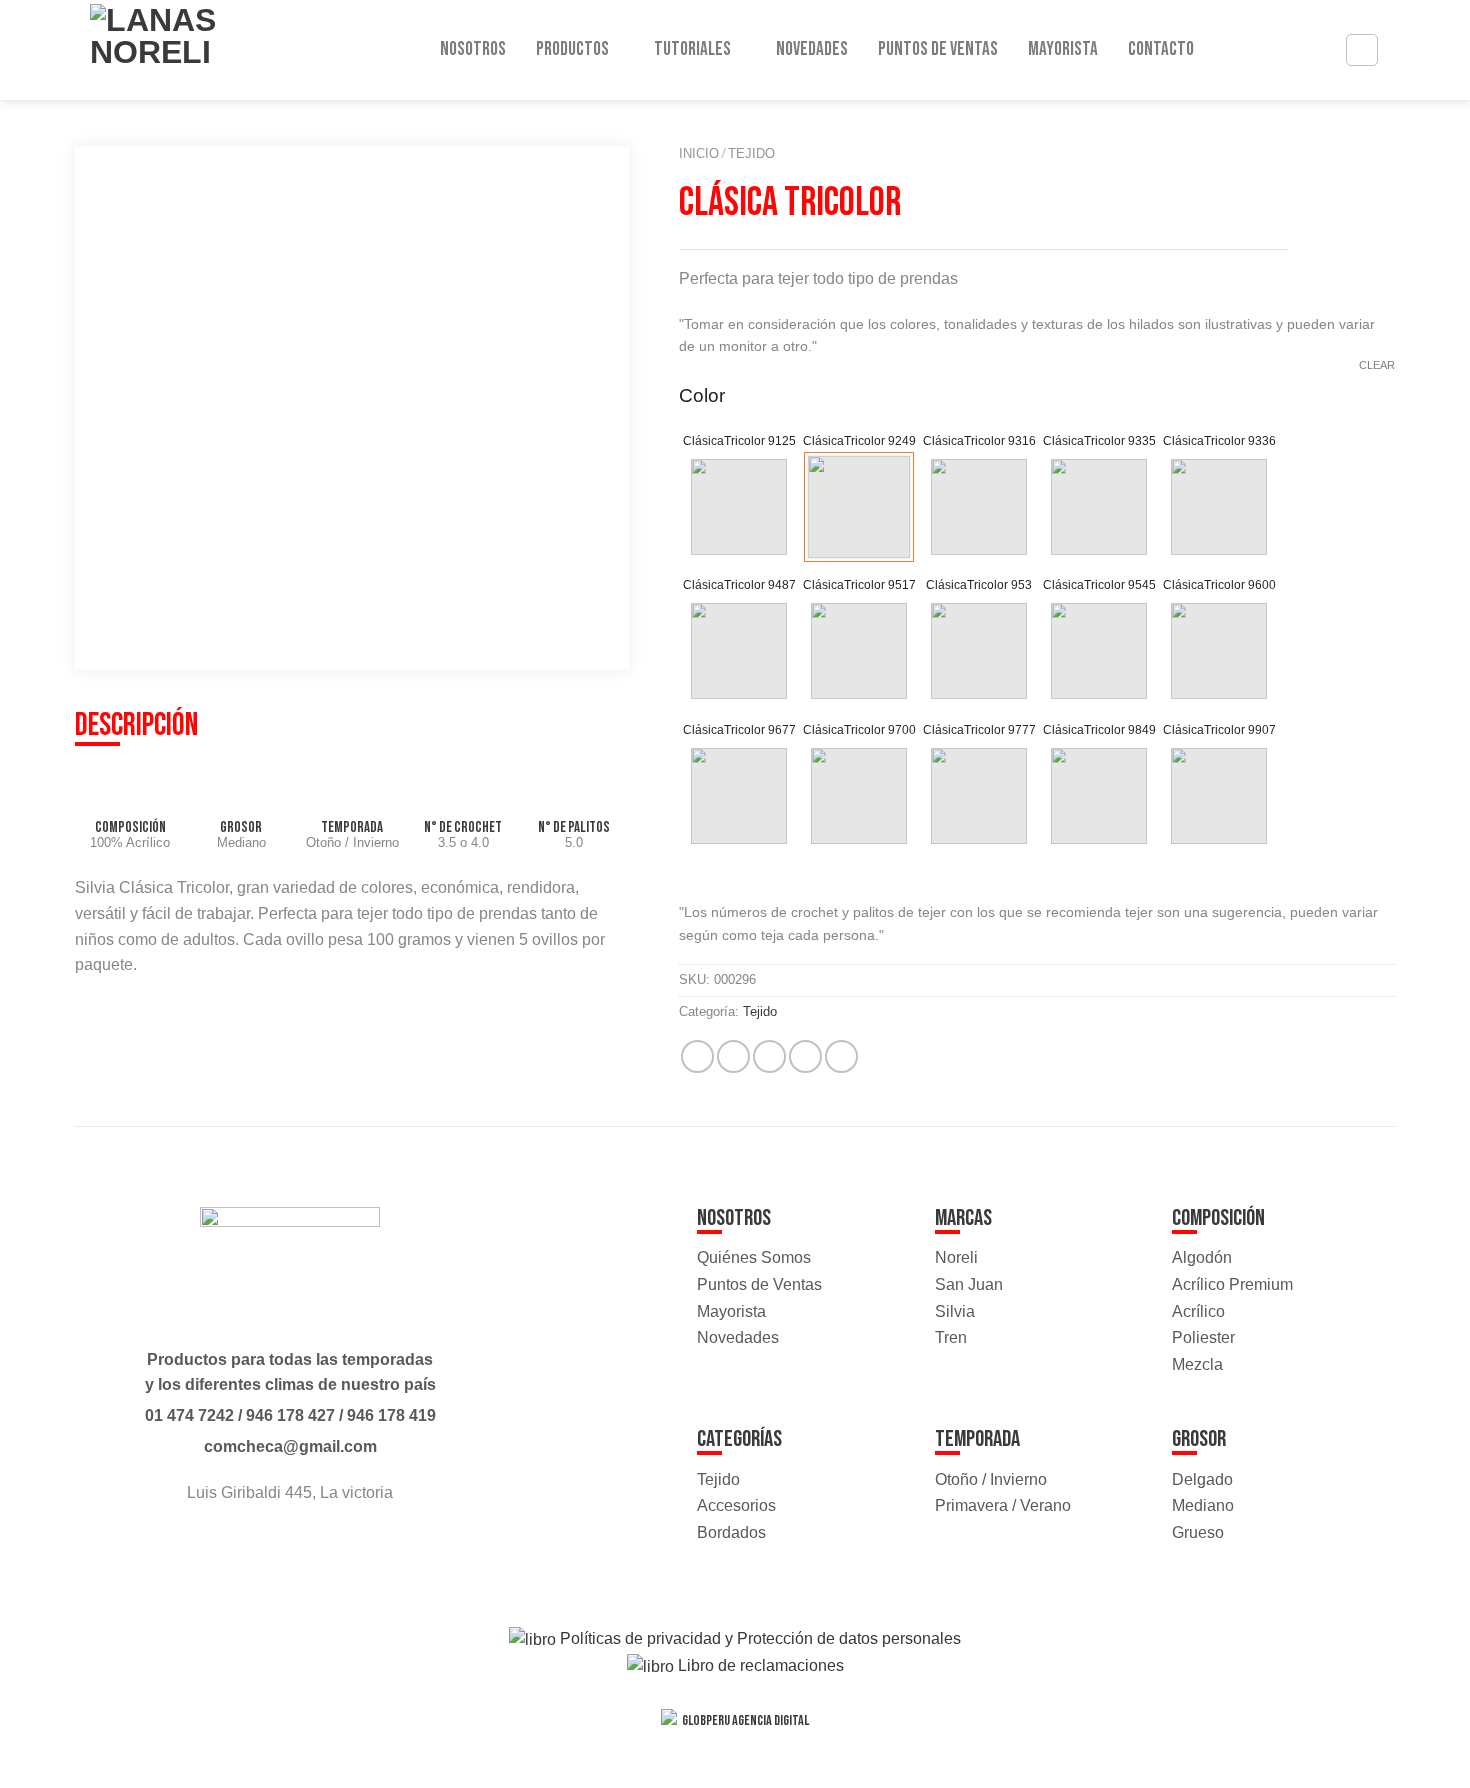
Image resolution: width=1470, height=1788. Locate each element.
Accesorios (736, 1505)
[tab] (136, 728)
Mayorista (1063, 49)
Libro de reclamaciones (759, 1665)
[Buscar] (1362, 50)
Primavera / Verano (1003, 1505)
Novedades (812, 49)
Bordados (731, 1532)
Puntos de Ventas (938, 49)
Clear (1377, 365)
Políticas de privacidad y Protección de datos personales (758, 1638)
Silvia (955, 1311)
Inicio (699, 153)
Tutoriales (692, 49)
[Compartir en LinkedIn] (841, 1056)
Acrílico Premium (1232, 1284)
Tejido (751, 153)
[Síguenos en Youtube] (308, 1546)
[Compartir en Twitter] (733, 1056)
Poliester (1203, 1337)
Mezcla (1197, 1364)
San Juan (969, 1284)
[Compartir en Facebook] (697, 1056)
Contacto (1161, 49)
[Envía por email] (769, 1056)
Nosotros (473, 49)
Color (702, 395)
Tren (951, 1337)
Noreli (956, 1257)
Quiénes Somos (754, 1257)
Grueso (1198, 1532)
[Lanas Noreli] (174, 50)
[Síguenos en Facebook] (271, 1546)
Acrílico (1198, 1311)
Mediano (1203, 1505)
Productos (572, 49)
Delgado (1202, 1479)
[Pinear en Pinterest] (805, 1056)
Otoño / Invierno (991, 1479)
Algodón (1202, 1257)
